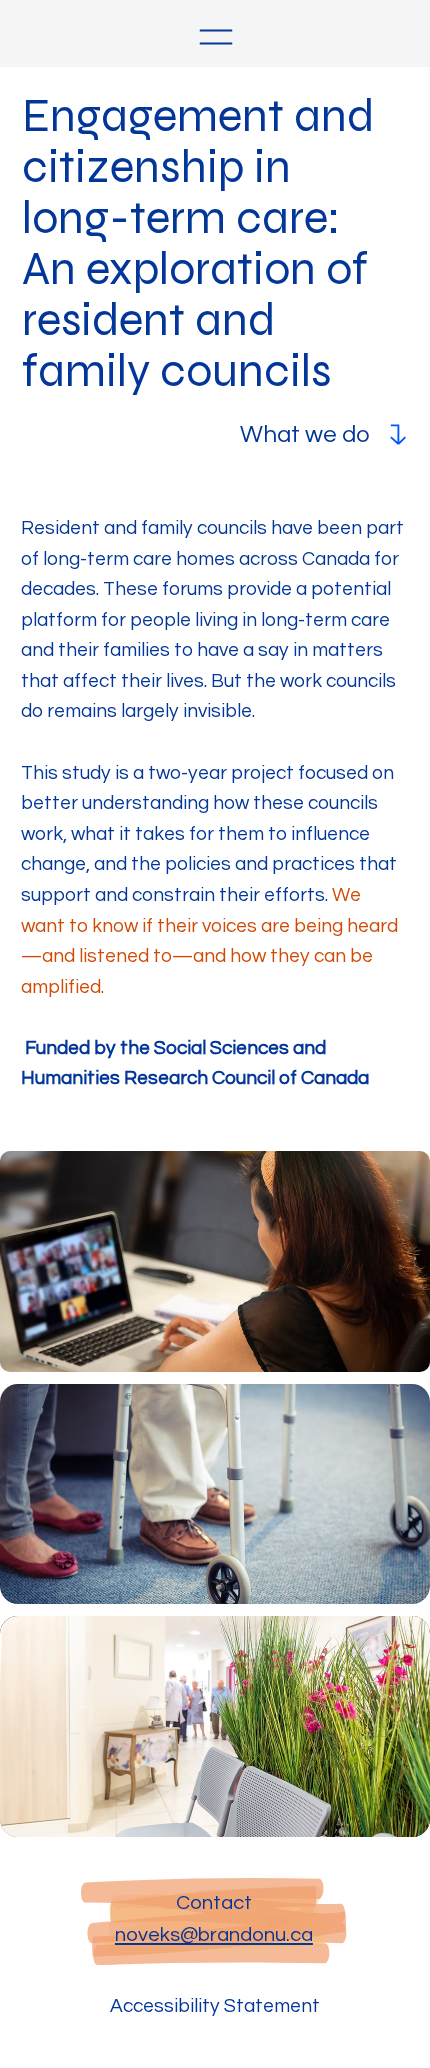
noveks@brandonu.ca (214, 1934)
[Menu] (215, 37)
